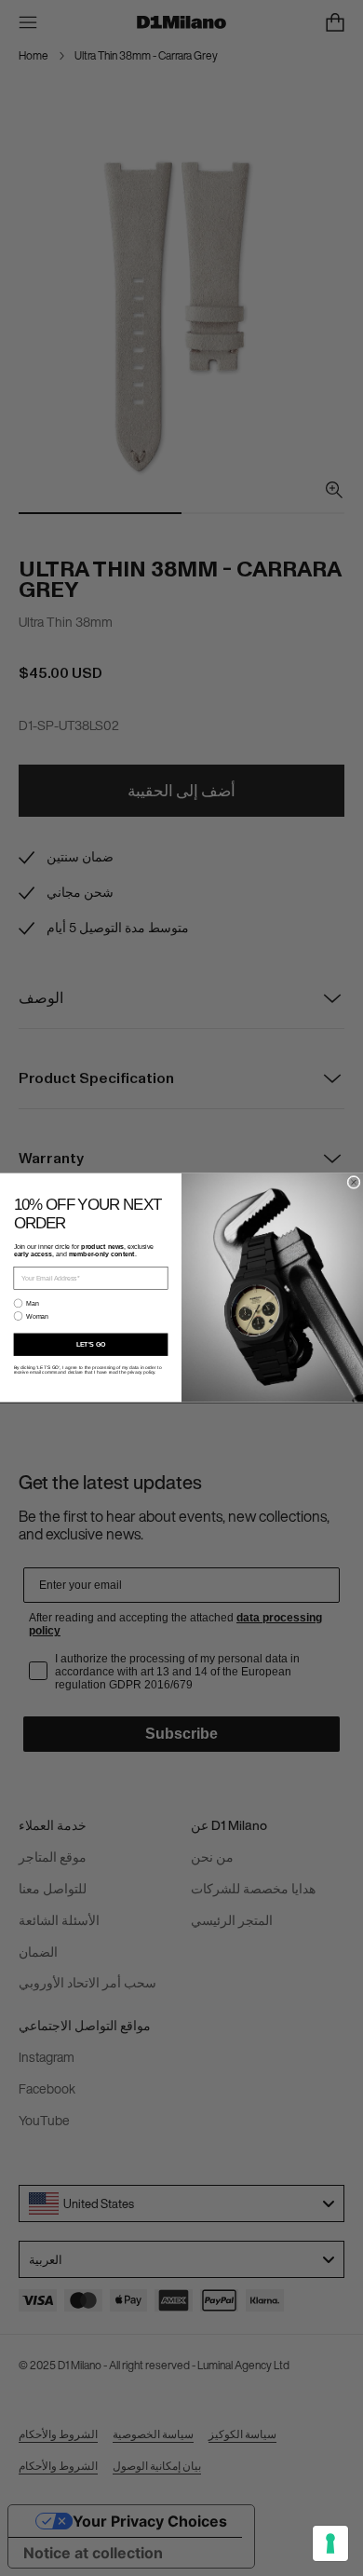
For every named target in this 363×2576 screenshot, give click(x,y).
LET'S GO (91, 1345)
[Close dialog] (354, 1183)
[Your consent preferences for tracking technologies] (330, 2543)
